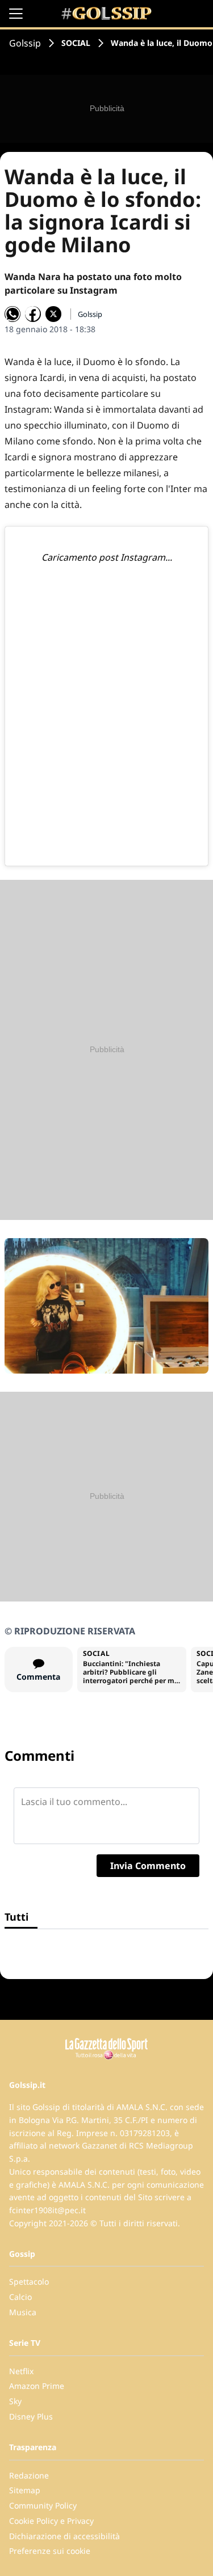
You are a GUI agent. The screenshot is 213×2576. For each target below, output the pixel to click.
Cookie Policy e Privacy (51, 2521)
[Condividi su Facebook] (33, 314)
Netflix (21, 2371)
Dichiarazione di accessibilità (64, 2536)
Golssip (25, 43)
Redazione (29, 2475)
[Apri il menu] (16, 14)
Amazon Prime (37, 2386)
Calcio (20, 2297)
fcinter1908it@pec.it (47, 2210)
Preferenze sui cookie (50, 2551)
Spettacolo (29, 2281)
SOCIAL (76, 43)
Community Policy (43, 2505)
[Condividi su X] (53, 314)
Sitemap (25, 2490)
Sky (15, 2401)
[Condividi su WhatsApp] (12, 314)
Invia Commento (148, 1866)
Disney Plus (31, 2416)
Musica (23, 2312)
